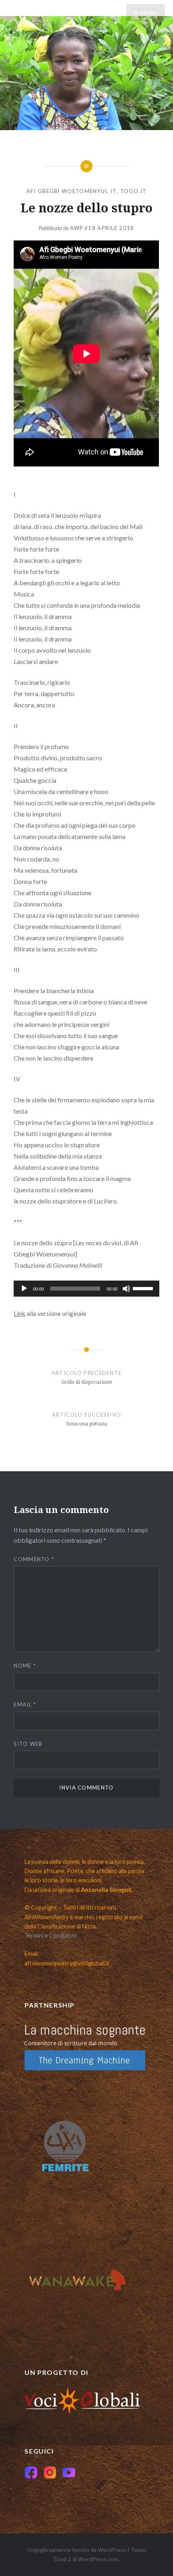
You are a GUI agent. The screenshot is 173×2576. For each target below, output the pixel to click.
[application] (86, 1289)
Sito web (28, 1744)
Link (20, 1313)
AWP (77, 228)
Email (25, 1704)
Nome (25, 1666)
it (114, 191)
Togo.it (133, 191)
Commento (34, 1559)
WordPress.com (98, 2559)
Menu (149, 13)
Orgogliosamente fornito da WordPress (76, 2550)
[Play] (24, 1289)
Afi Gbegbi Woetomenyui (67, 191)
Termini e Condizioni (50, 1936)
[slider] (144, 1288)
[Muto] (126, 1289)
